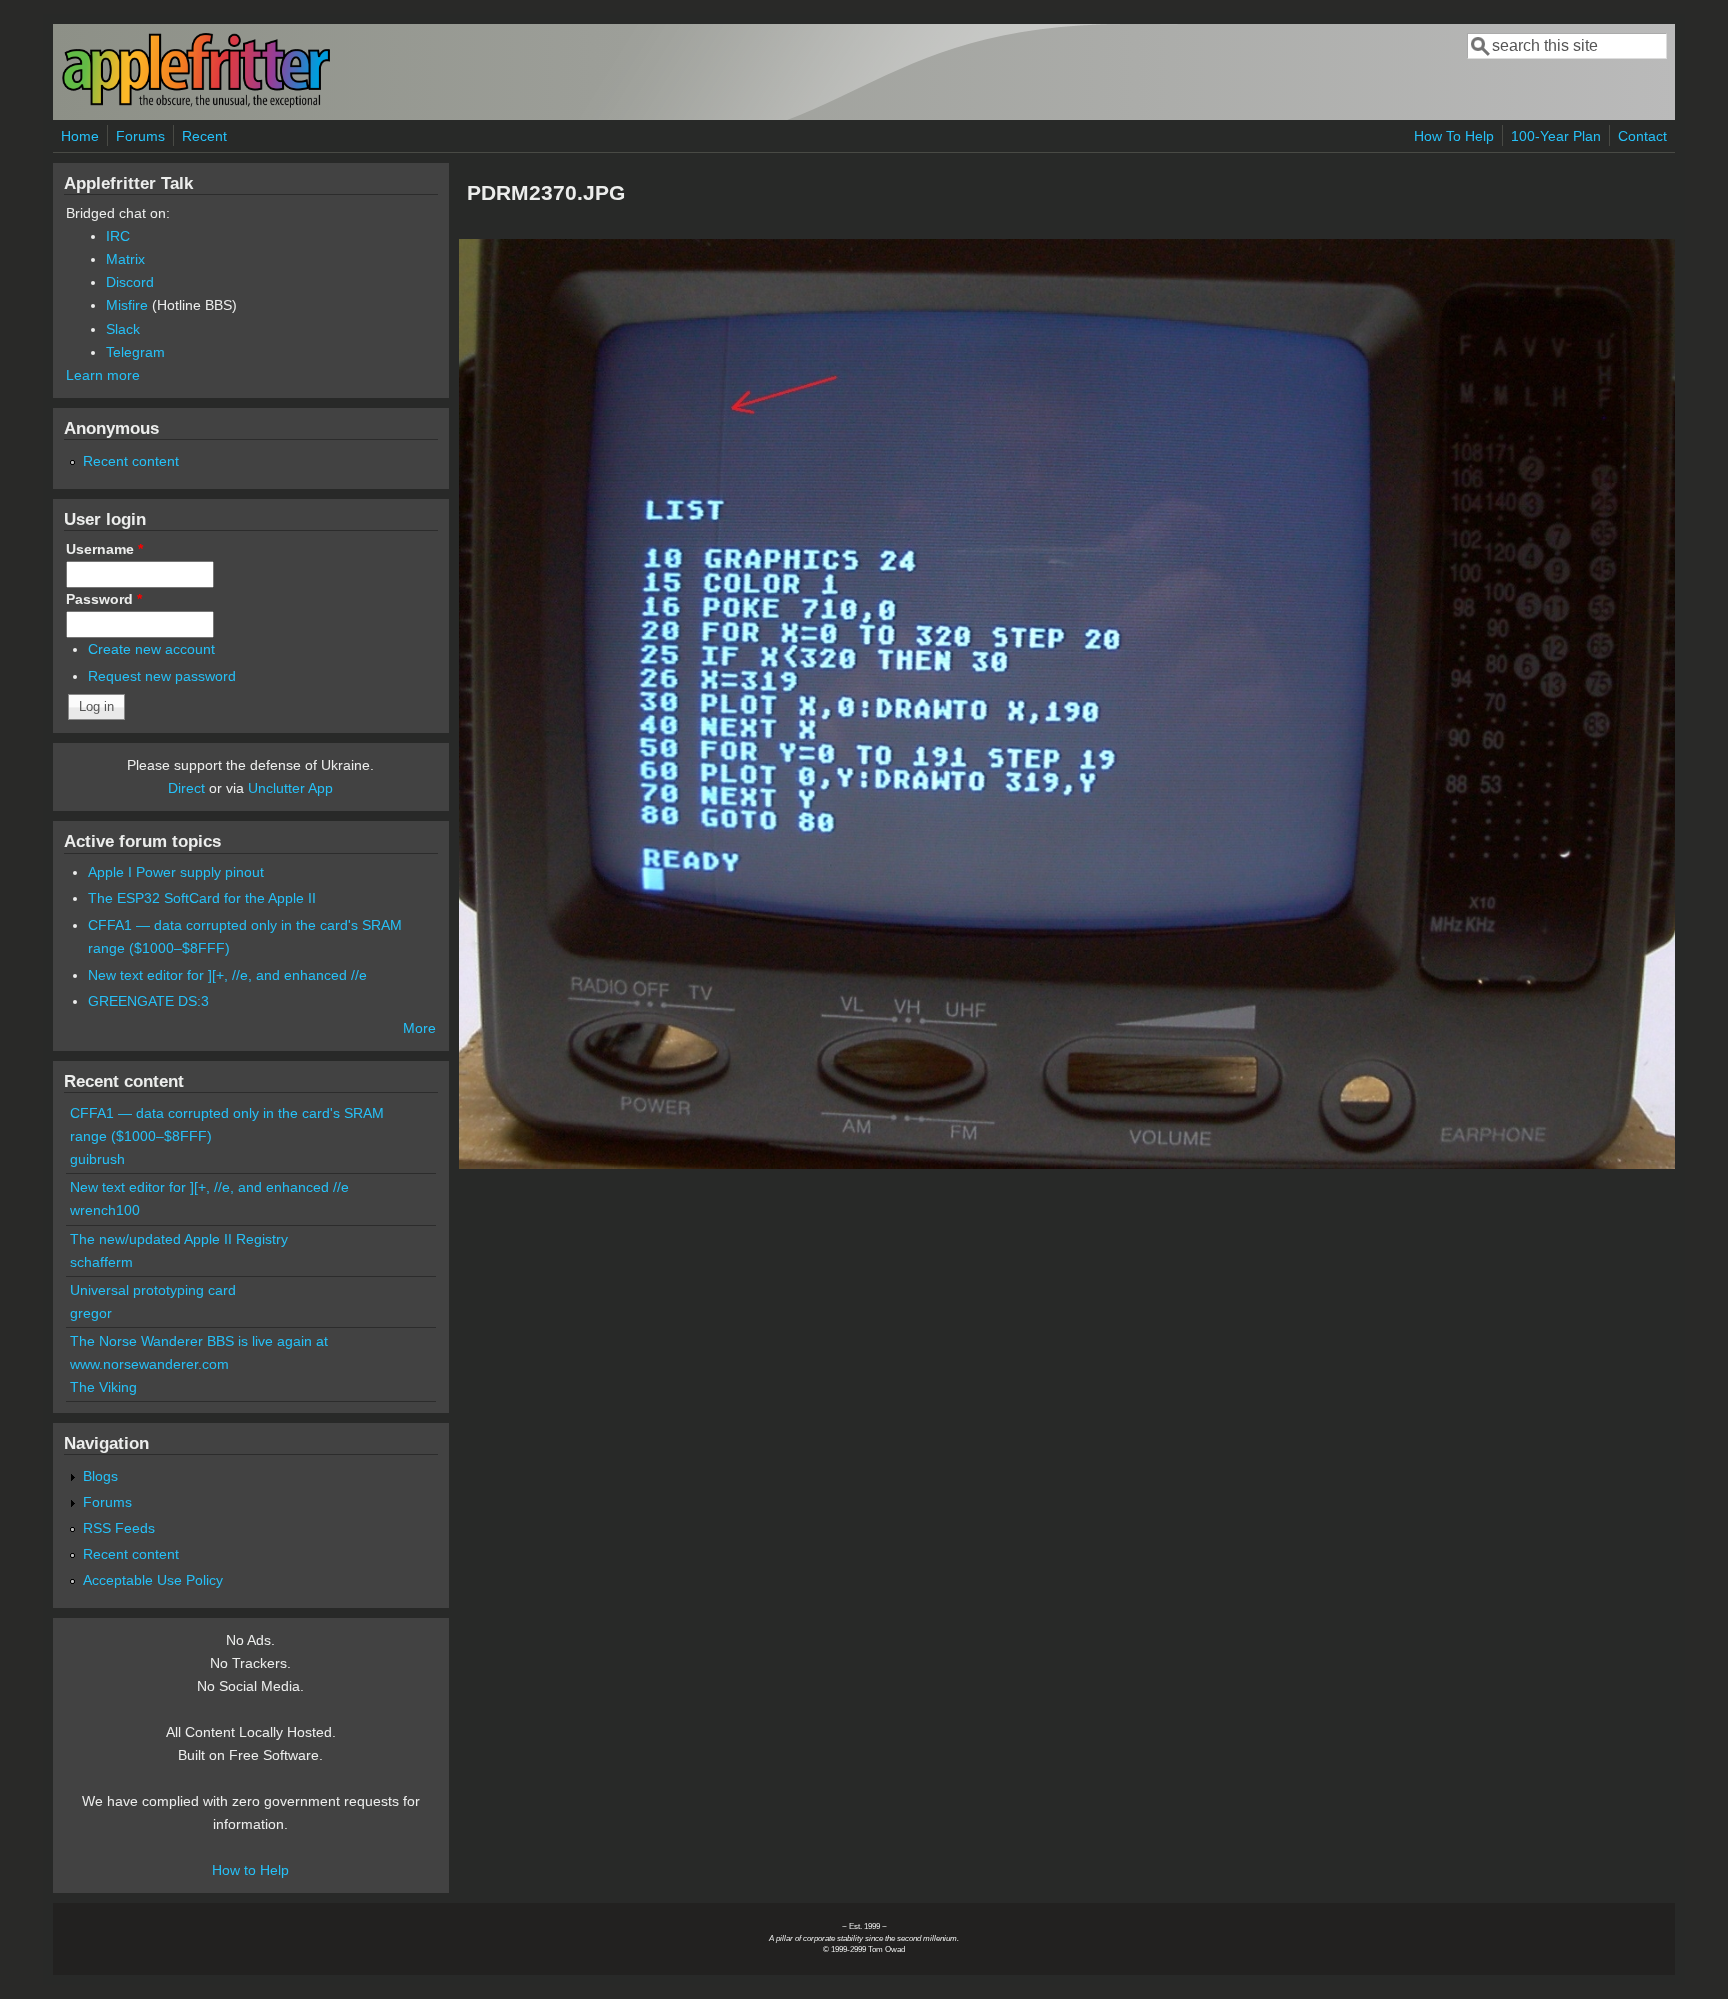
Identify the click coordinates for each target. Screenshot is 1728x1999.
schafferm (101, 1262)
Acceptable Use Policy (153, 1580)
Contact (1642, 136)
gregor (91, 1313)
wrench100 (105, 1210)
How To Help (1454, 136)
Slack (123, 329)
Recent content (131, 461)
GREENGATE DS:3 (148, 1001)
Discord (130, 282)
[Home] (196, 103)
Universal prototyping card (153, 1290)
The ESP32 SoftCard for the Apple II (202, 898)
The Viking (103, 1387)
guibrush (97, 1159)
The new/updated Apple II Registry (179, 1239)
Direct (186, 788)
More (419, 1028)
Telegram (135, 352)
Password (104, 599)
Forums (140, 136)
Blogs (100, 1476)
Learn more (103, 375)
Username (104, 549)
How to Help (250, 1870)
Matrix (125, 259)
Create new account (151, 649)
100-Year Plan (1556, 136)
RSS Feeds (119, 1528)
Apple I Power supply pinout (176, 872)
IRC (118, 236)
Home (80, 136)
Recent (204, 136)
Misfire (127, 305)
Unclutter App (290, 788)
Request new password (162, 676)
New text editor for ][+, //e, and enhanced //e (227, 975)
